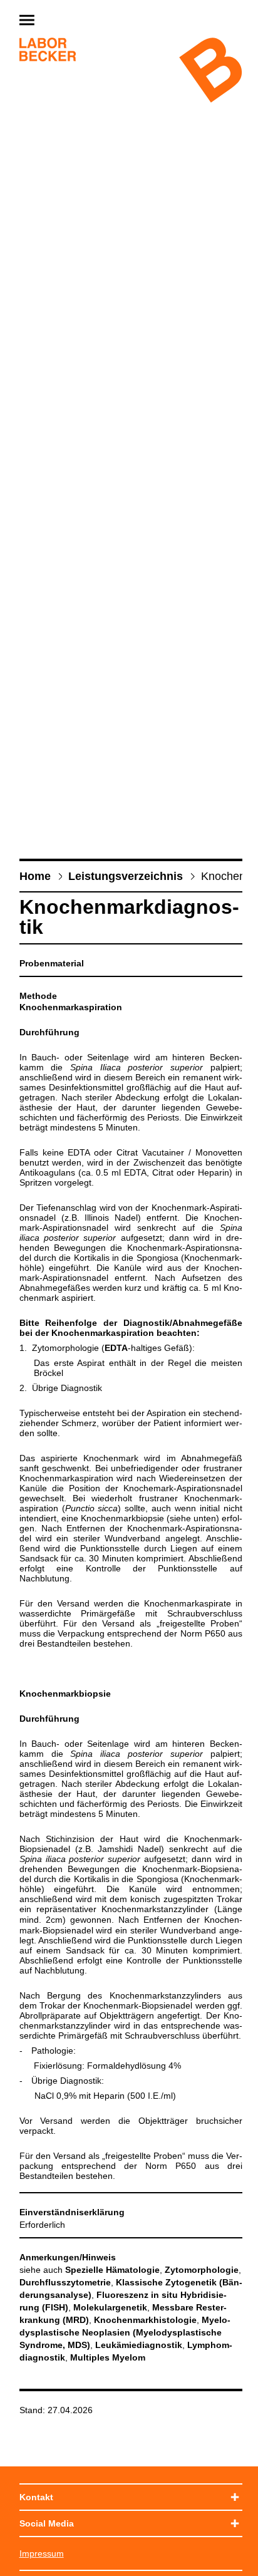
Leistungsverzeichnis (126, 876)
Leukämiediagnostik (139, 2345)
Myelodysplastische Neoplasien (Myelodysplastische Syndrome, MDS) (125, 2332)
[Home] (48, 51)
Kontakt (36, 2497)
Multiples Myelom (108, 2357)
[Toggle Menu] (57, 21)
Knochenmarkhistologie (145, 2320)
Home (35, 876)
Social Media (47, 2523)
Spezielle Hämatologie (112, 2270)
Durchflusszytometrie (65, 2282)
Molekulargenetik (110, 2307)
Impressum (42, 2553)
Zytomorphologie (202, 2270)
